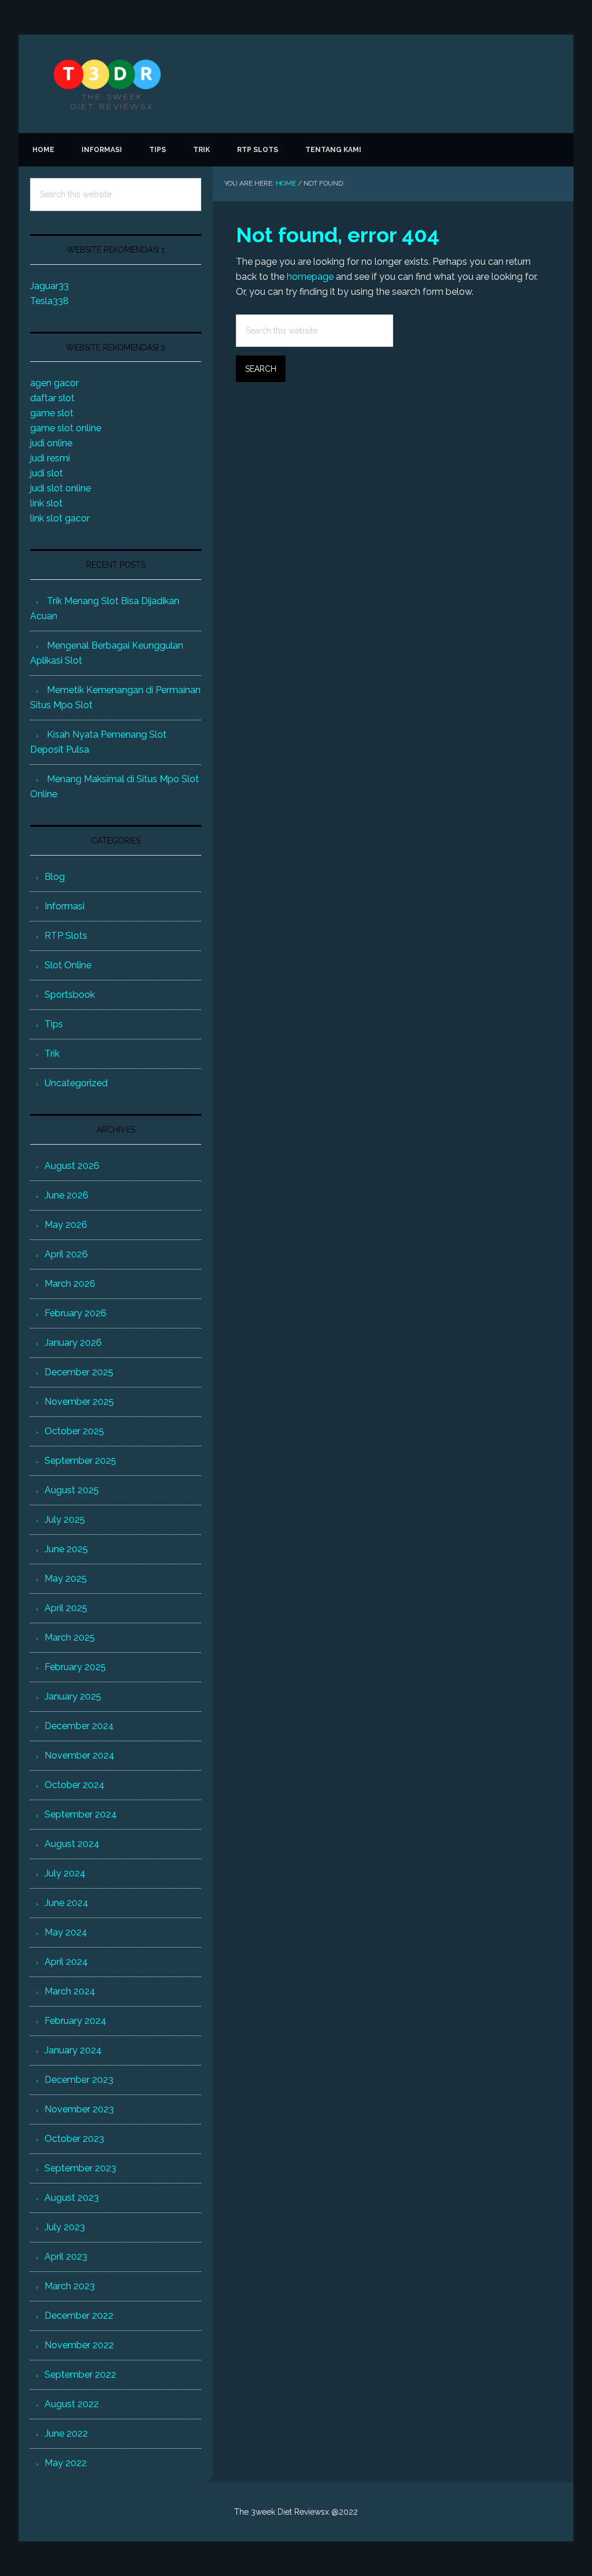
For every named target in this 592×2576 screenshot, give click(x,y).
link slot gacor (60, 518)
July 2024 (65, 1873)
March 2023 (70, 2286)
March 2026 (70, 1284)
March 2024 (70, 1991)
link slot (46, 503)
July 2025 (65, 1520)
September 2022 (80, 2375)
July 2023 (65, 2227)
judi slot (47, 473)
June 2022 (66, 2433)
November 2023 (79, 2109)
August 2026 (72, 1166)
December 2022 (79, 2316)
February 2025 (75, 1667)
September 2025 (80, 1461)
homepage (310, 277)
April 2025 (66, 1608)
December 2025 (79, 1372)
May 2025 (66, 1578)
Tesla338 (49, 301)
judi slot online (60, 488)
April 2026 (66, 1254)
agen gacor (54, 383)
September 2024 (81, 1814)
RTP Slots (66, 936)
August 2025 (72, 1490)
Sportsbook (70, 995)
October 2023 (74, 2139)
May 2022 (66, 2463)
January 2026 (73, 1343)
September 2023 (80, 2168)
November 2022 (79, 2345)
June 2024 (66, 1903)
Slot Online (68, 965)
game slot (52, 413)
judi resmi (50, 458)
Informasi (64, 906)
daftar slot (52, 398)
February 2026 (75, 1313)
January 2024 (73, 2050)
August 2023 (72, 2198)
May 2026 (66, 1225)
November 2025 (79, 1402)
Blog (55, 877)
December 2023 (79, 2080)
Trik (52, 1054)
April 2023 (66, 2257)
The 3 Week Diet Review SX (296, 84)
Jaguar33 (49, 286)
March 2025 (70, 1637)
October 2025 (74, 1431)
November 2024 (79, 1755)
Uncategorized (76, 1083)
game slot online (66, 428)
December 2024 (79, 1726)
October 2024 (75, 1785)
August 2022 (72, 2404)
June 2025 (66, 1549)
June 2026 (66, 1195)
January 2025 (73, 1696)
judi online (51, 443)
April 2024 (66, 1962)
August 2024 (72, 1844)
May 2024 (66, 1932)
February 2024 (75, 2021)
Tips (54, 1024)
